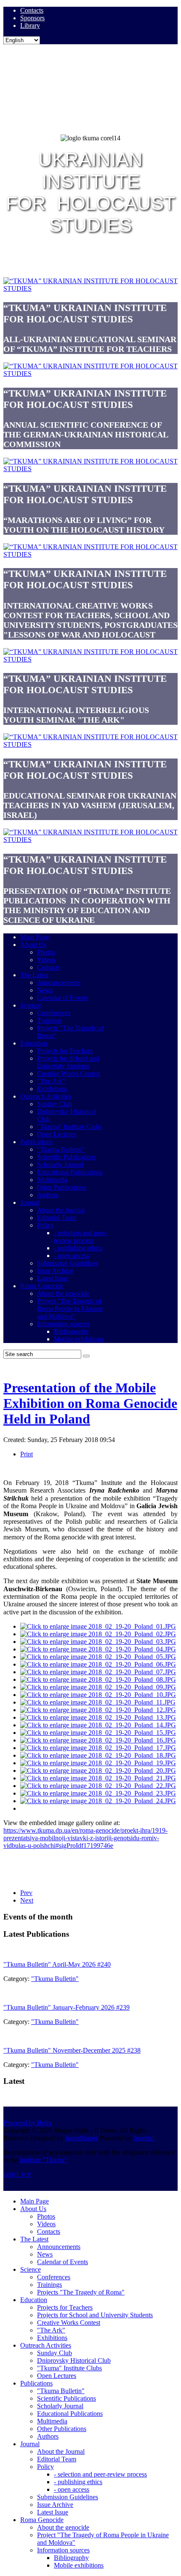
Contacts (32, 10)
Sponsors (32, 18)
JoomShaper (82, 2138)
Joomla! (144, 2138)
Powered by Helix (28, 2123)
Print (27, 1454)
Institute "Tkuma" (44, 2160)
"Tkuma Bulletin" (55, 1979)
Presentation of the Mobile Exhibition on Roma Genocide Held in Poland (90, 1403)
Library (30, 25)
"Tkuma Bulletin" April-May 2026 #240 (57, 1964)
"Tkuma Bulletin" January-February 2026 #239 (67, 2007)
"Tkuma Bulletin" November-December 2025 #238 (72, 2050)
